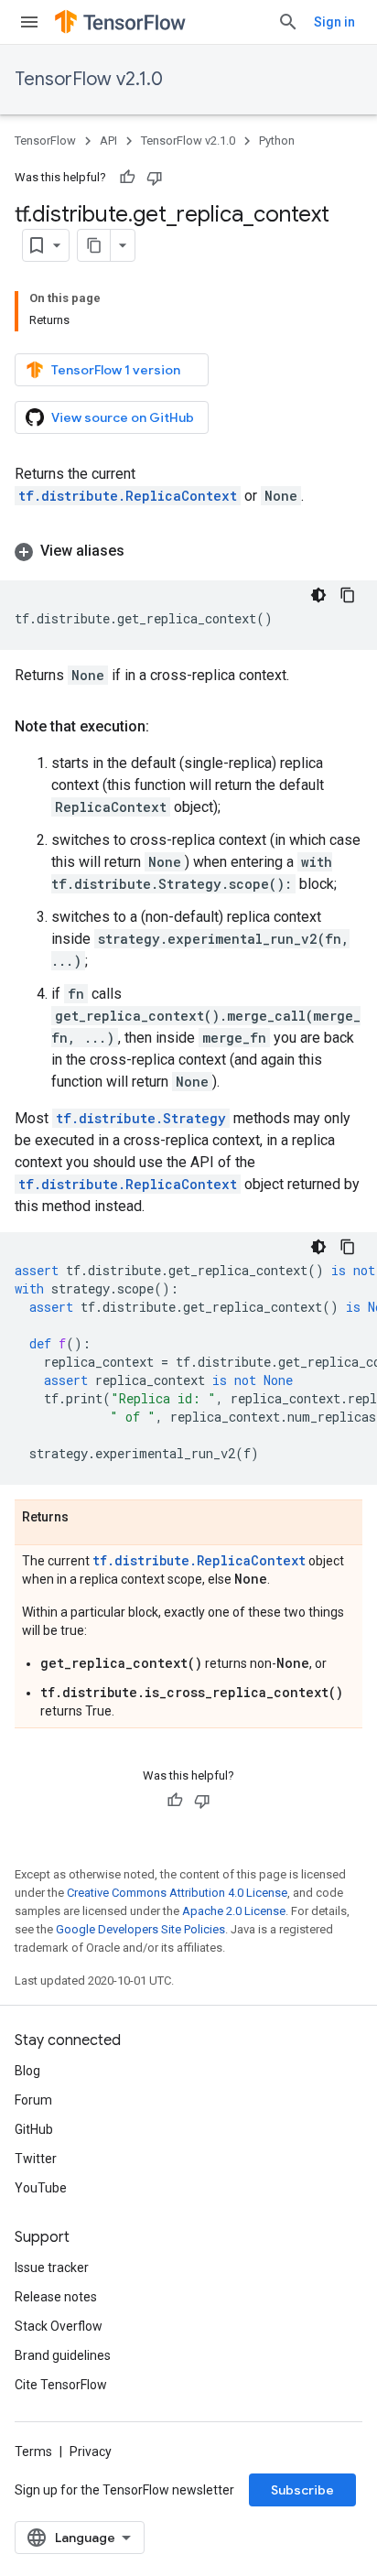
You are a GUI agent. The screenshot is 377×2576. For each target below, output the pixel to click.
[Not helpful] (155, 178)
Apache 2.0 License (234, 1911)
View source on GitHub (123, 417)
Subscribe (302, 2490)
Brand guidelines (63, 2355)
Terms (33, 2452)
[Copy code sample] (348, 595)
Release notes (56, 2297)
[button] (188, 551)
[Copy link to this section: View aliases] (143, 551)
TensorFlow (45, 141)
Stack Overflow (59, 2326)
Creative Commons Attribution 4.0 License (177, 1893)
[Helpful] (127, 178)
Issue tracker (52, 2268)
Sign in (334, 22)
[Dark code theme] (318, 595)
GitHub (34, 2129)
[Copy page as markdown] (94, 245)
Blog (27, 2071)
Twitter (36, 2159)
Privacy (91, 2452)
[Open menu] (29, 22)
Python (277, 141)
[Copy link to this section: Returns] (87, 1518)
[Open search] (288, 22)
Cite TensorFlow (61, 2385)
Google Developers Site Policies (140, 1929)
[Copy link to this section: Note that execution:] (167, 727)
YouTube (41, 2188)
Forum (33, 2100)
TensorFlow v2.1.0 (89, 79)
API (108, 141)
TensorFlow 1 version (116, 370)
